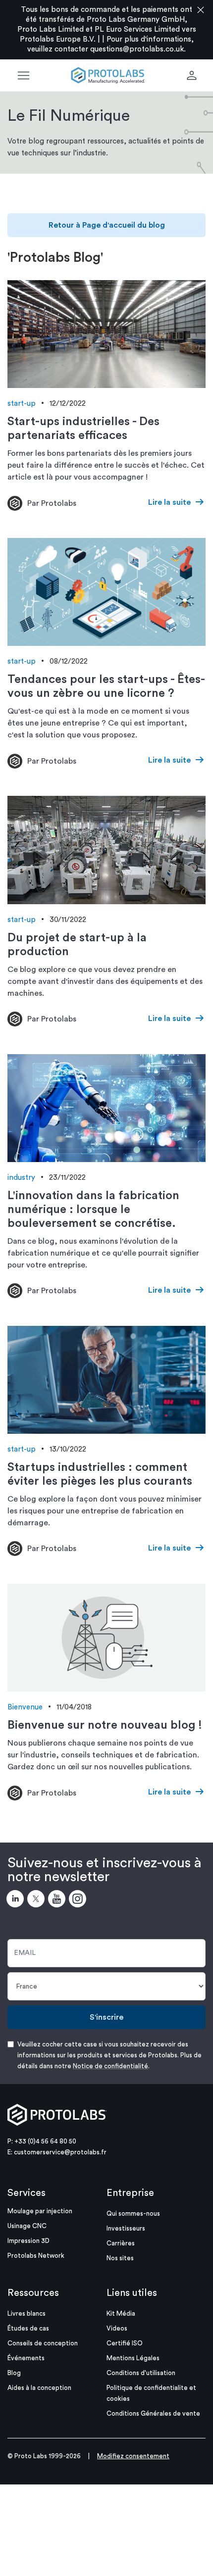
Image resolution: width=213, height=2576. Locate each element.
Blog (14, 2373)
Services (27, 2193)
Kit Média (121, 2313)
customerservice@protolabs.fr (60, 2152)
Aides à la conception (39, 2388)
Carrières (121, 2243)
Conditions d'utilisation (141, 2373)
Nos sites (120, 2258)
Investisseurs (126, 2228)
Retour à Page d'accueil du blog (107, 225)
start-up (22, 404)
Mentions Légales (133, 2358)
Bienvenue (25, 1707)
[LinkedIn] (17, 1900)
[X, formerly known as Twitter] (38, 1900)
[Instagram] (79, 1900)
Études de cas (28, 2328)
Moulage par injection (40, 2211)
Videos (117, 2328)
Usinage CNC (27, 2226)
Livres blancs (27, 2313)
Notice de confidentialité (110, 2066)
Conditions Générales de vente (153, 2413)
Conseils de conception (43, 2343)
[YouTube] (58, 1900)
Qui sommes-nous (133, 2213)
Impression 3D (28, 2241)
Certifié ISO (125, 2343)
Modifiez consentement (133, 2456)
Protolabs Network (36, 2256)
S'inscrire (106, 2017)
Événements (26, 2358)
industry (21, 1178)
